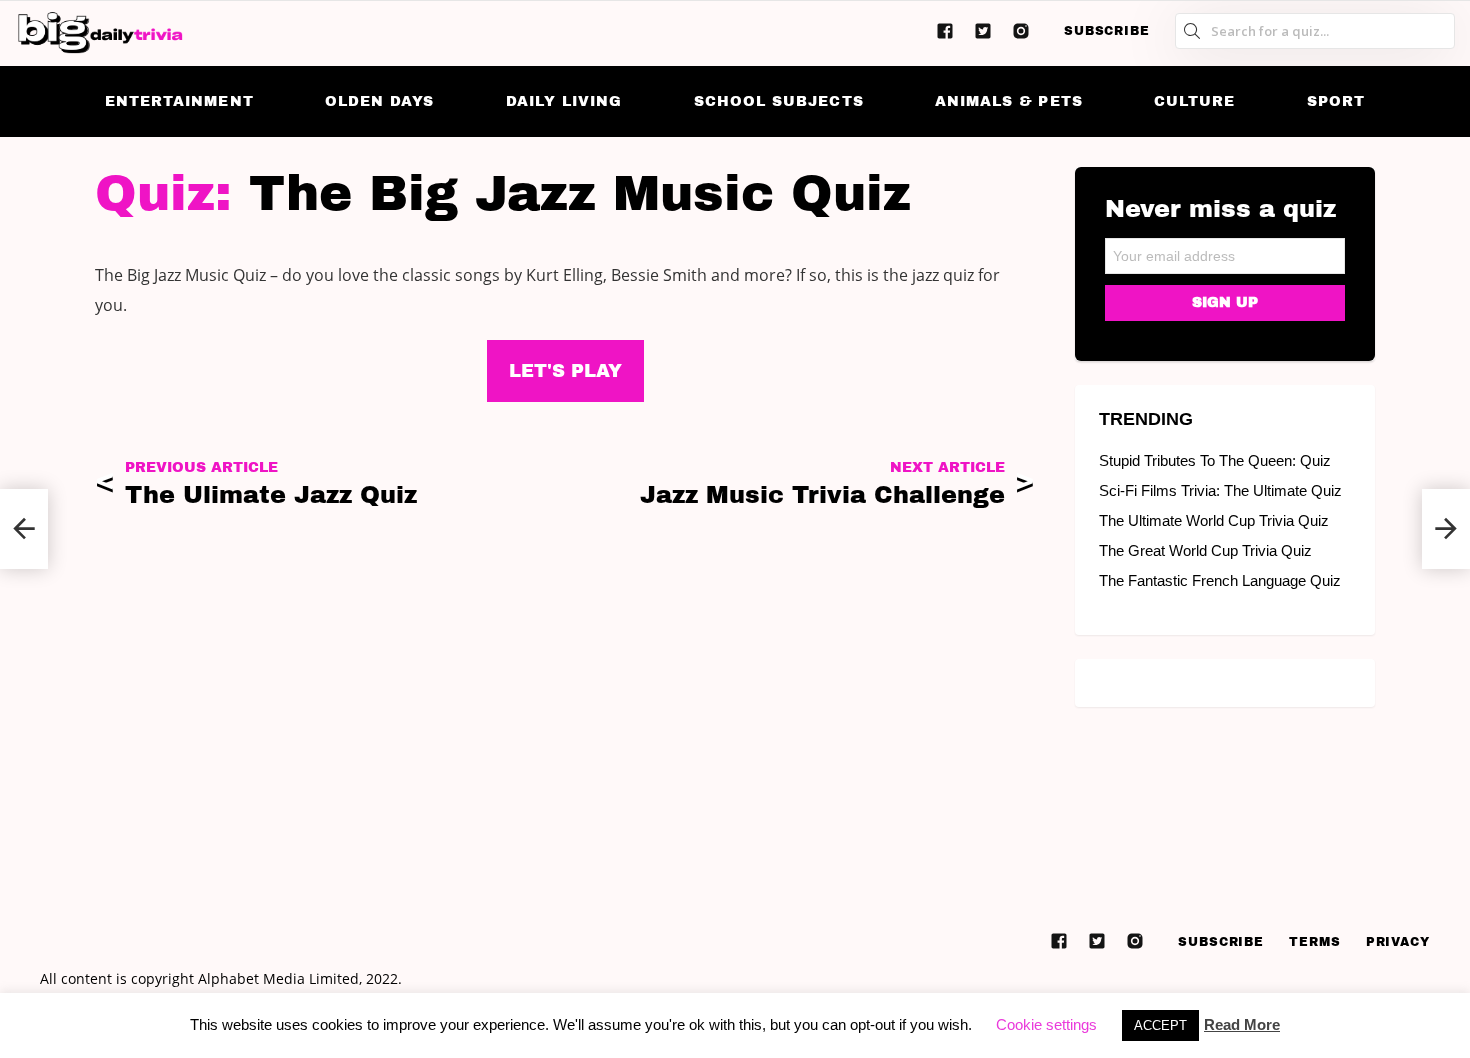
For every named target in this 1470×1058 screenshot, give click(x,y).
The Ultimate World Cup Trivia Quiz (1214, 520)
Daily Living (564, 101)
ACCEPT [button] (1160, 1025)
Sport (1336, 101)
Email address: (1225, 249)
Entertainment (179, 101)
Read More (1242, 1024)
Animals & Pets (1009, 101)
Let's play (565, 371)
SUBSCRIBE (1107, 31)
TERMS (1315, 942)
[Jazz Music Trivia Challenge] (1446, 529)
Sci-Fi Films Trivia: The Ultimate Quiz (1220, 490)
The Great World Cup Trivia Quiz (1205, 550)
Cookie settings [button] (1046, 1024)
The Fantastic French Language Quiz (1220, 580)
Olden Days (380, 101)
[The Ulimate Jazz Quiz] (24, 529)
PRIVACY (1398, 942)
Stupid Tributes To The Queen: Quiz (1215, 460)
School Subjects (779, 101)
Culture (1194, 101)
